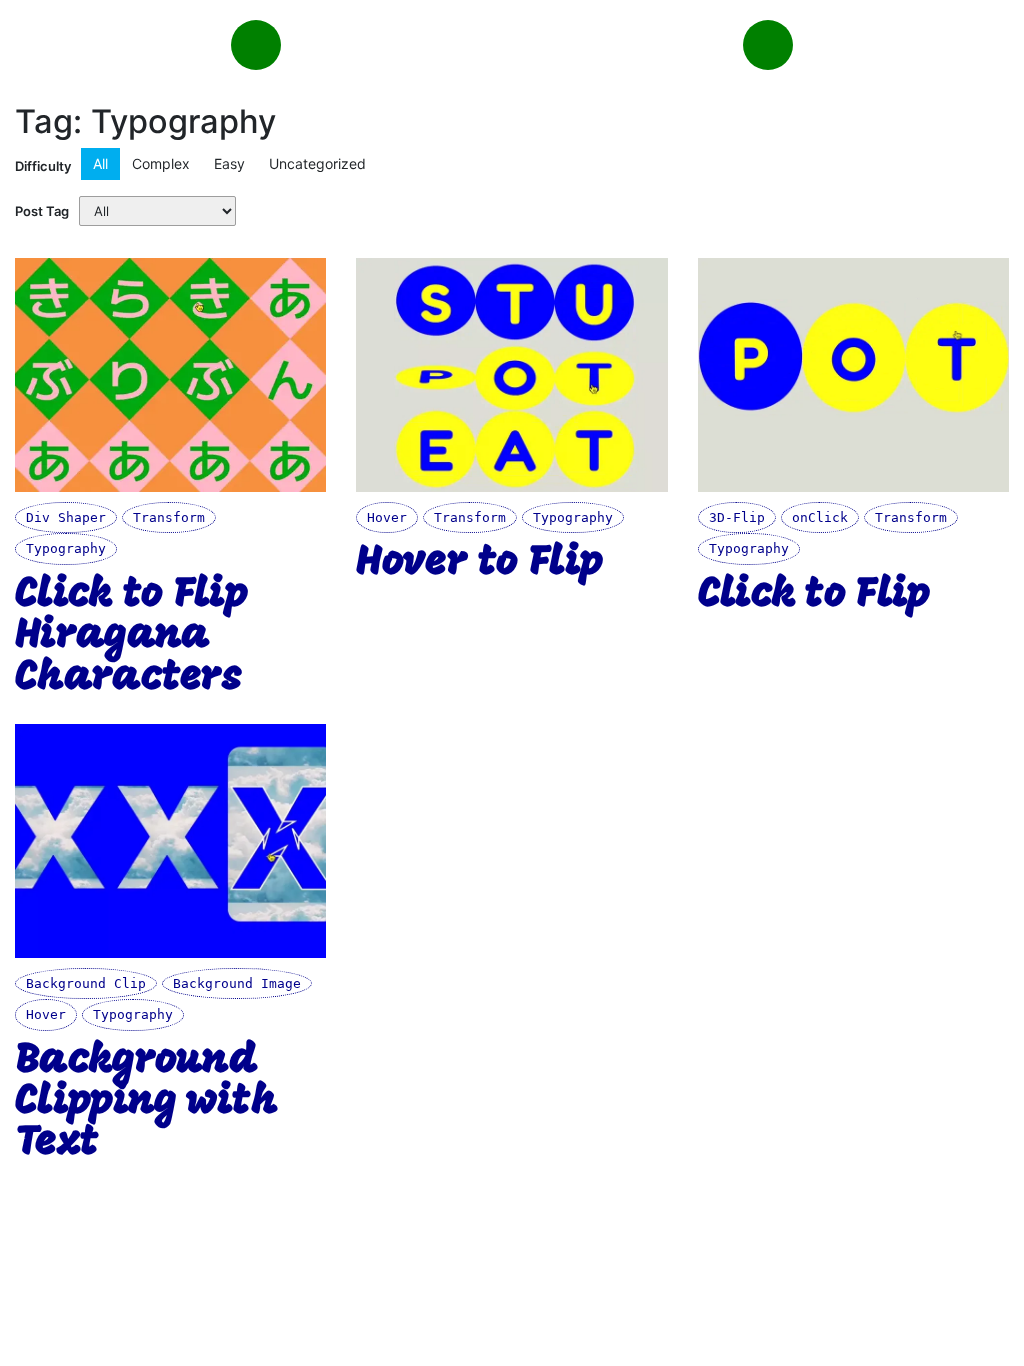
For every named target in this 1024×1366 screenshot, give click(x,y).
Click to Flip (814, 595)
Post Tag (42, 211)
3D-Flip (737, 517)
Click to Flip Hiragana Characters (131, 637)
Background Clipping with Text (146, 1103)
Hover (387, 517)
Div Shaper (66, 517)
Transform (169, 517)
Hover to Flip (479, 563)
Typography (66, 548)
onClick (820, 517)
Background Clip (86, 983)
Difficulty (43, 166)
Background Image (237, 983)
